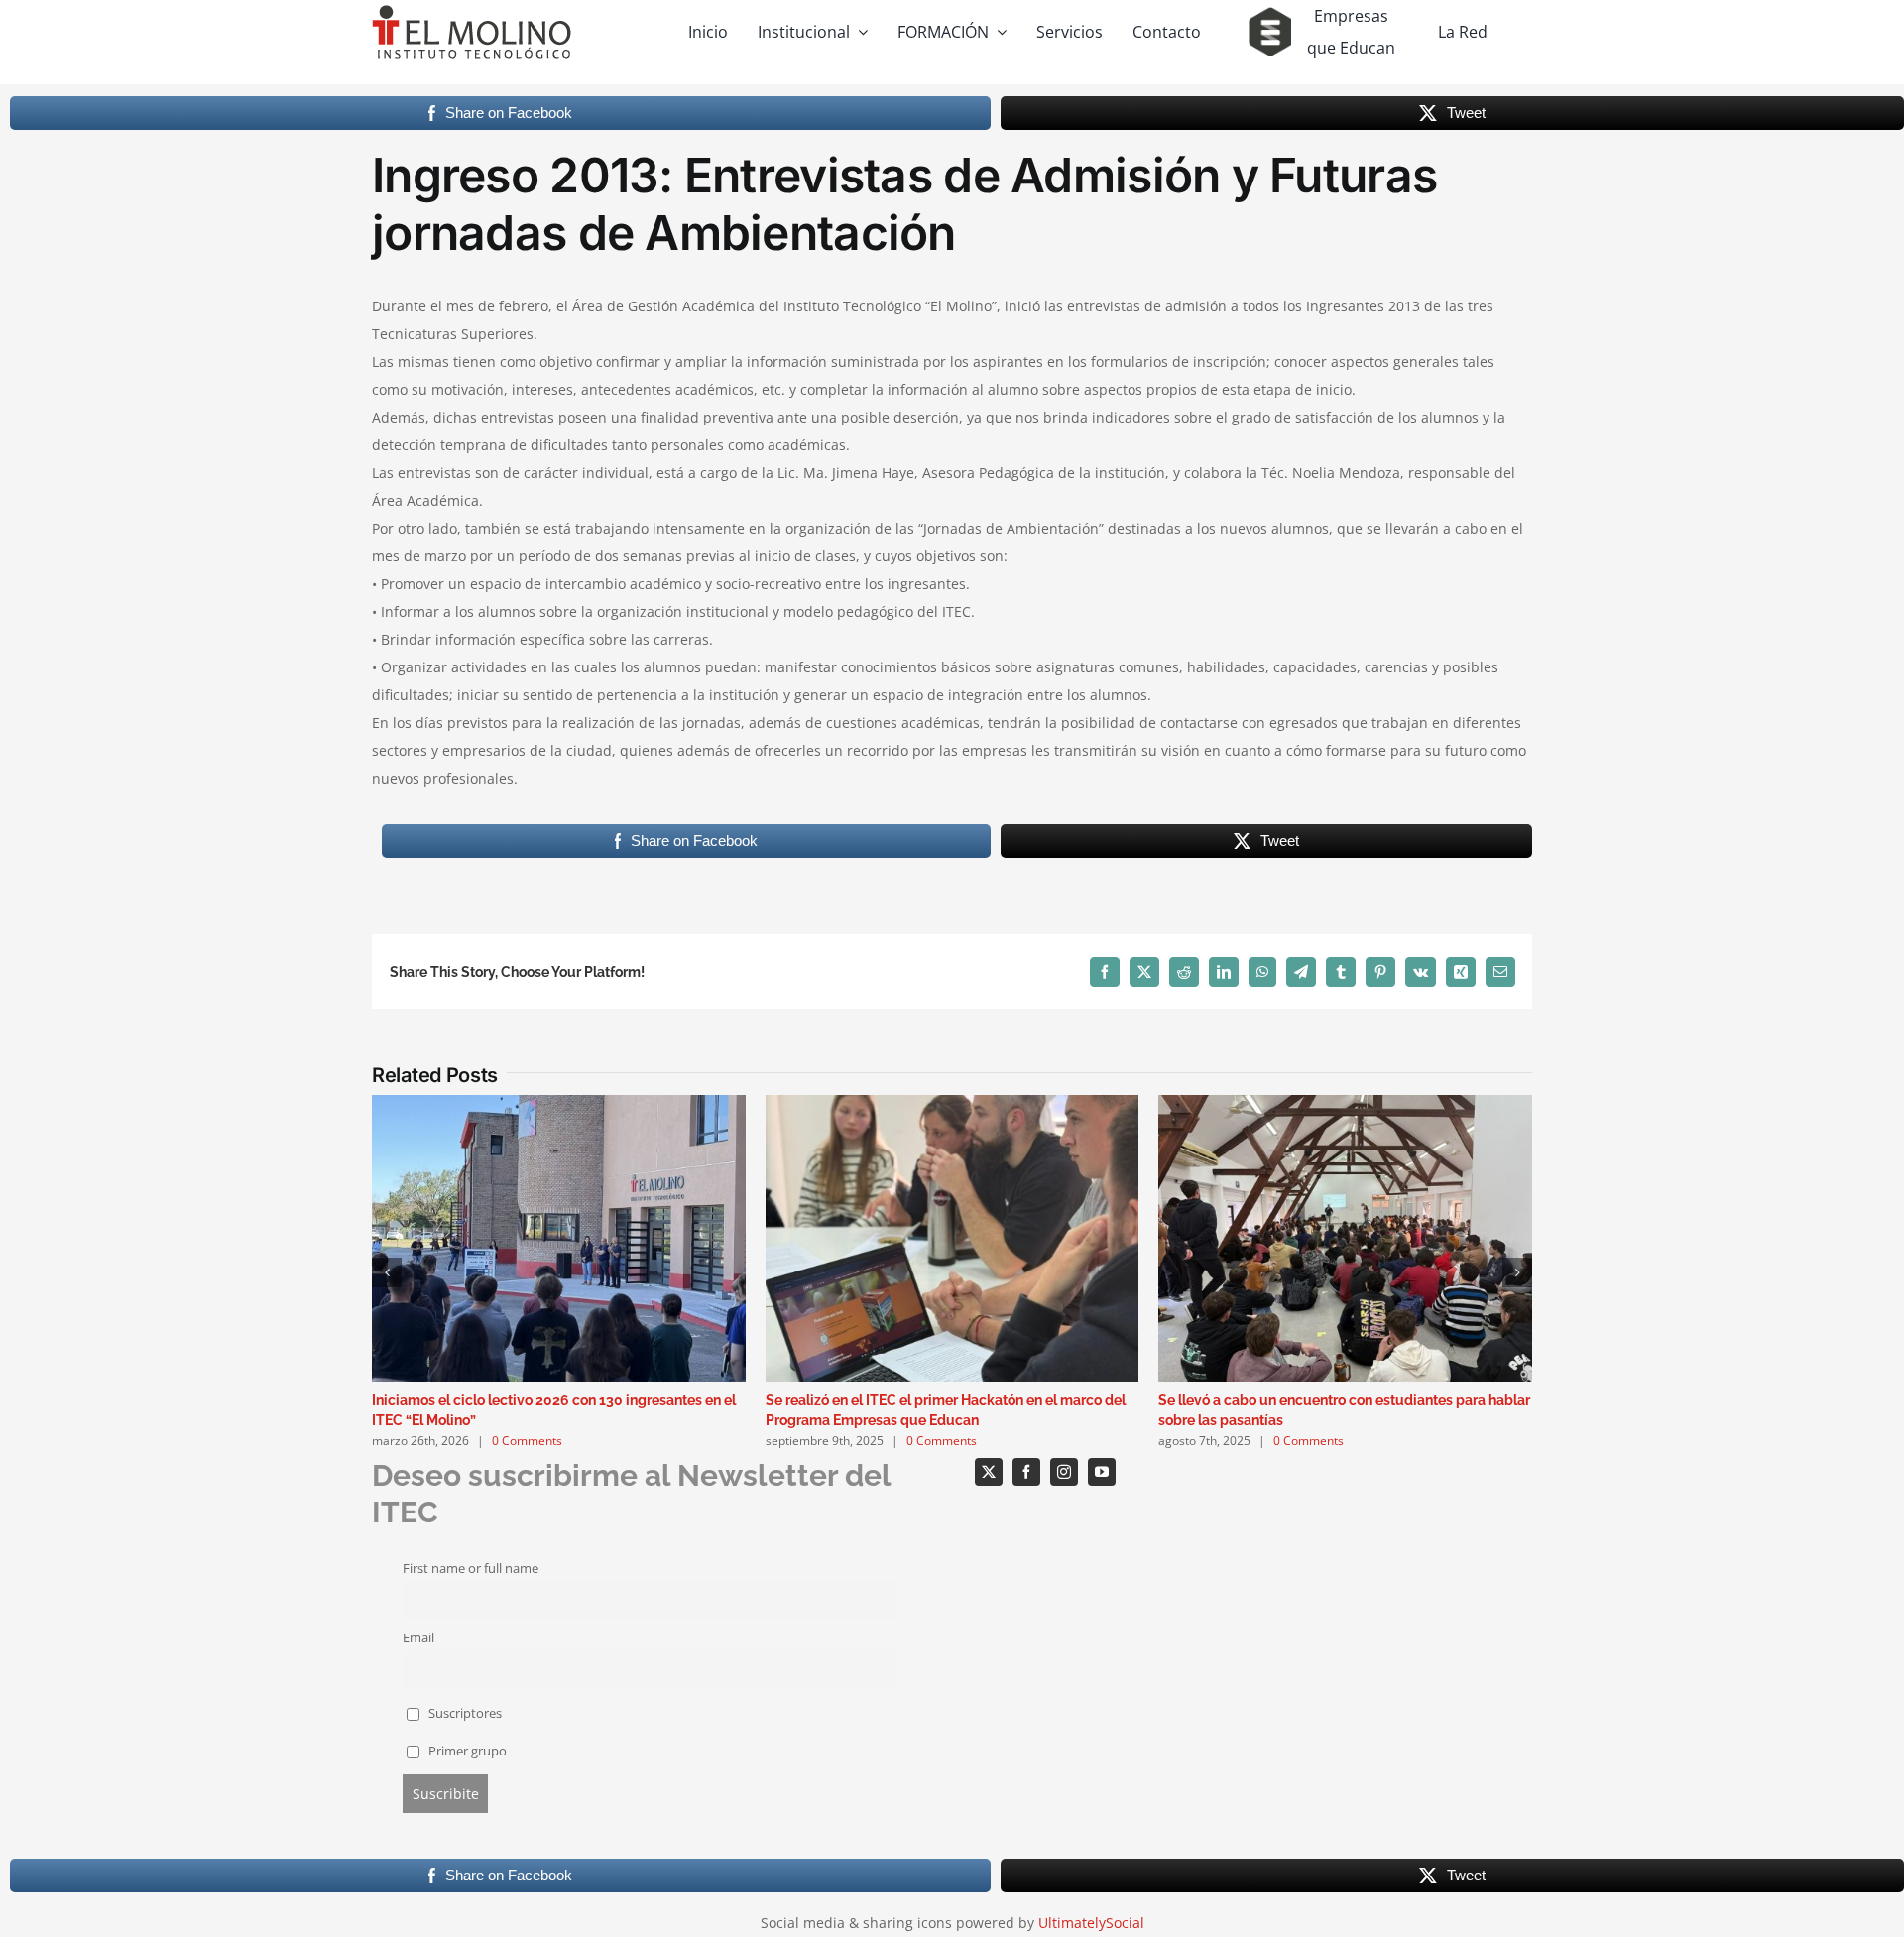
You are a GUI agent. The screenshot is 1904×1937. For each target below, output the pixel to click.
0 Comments (527, 1441)
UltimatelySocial (1091, 1923)
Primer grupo (466, 1751)
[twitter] (989, 1472)
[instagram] (1064, 1472)
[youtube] (1102, 1472)
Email (418, 1638)
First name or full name (471, 1569)
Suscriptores (464, 1713)
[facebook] (1026, 1472)
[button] (387, 1272)
